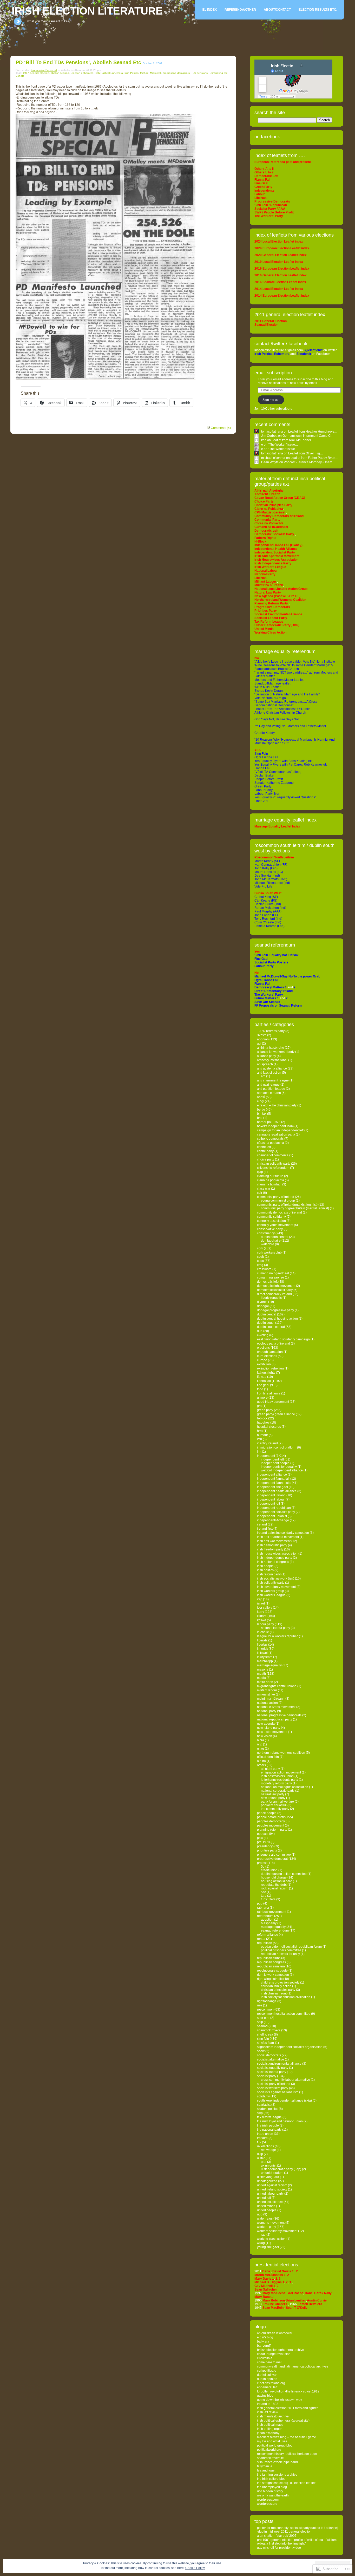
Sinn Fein (261, 754)
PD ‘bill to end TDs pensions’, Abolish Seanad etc (78, 62)
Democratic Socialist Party (275, 1290)
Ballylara (263, 2342)
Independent (266, 1456)
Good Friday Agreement (273, 1402)
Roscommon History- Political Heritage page (287, 2454)
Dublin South (266, 1323)
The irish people (268, 2125)
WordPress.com (268, 2500)
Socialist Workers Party (273, 2088)
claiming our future (270, 1176)
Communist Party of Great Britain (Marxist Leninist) (295, 1208)
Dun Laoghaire (271, 1241)
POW (260, 1838)
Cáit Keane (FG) (266, 901)
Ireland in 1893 (268, 2404)
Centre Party (265, 1151)
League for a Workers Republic (278, 1636)
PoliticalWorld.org (269, 2450)
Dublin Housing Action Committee (284, 1874)
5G (263, 1867)
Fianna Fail (262, 768)
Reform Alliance (268, 1935)
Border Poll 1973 (269, 1122)
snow (261, 2051)
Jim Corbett (269, 436)
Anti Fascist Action (269, 1073)
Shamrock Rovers (269, 2030)
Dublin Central (267, 1314)
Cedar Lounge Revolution (274, 2354)
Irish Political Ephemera (109, 73)
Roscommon (265, 2010)
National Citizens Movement (276, 1707)
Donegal (263, 1306)
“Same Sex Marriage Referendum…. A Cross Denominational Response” (286, 703)
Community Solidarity (271, 1217)
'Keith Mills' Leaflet (267, 687)
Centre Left (264, 1147)
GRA (259, 1406)
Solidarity (263, 2096)
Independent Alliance (272, 1475)
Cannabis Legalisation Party (276, 1134)
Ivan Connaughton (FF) (271, 865)
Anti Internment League (273, 1080)
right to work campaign (273, 1975)
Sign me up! (271, 400)
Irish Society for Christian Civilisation (286, 1997)
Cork (260, 1248)
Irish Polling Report (270, 2429)
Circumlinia (265, 2358)
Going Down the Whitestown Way (280, 2400)
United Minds (266, 2206)
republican (265, 1943)
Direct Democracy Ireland (274, 1294)
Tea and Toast (266, 2470)
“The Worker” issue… (283, 445)
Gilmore (262, 1398)
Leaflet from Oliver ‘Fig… (306, 453)
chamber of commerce (273, 1155)
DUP (260, 1331)
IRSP (260, 1599)
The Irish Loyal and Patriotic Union (280, 2121)
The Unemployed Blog (272, 2487)
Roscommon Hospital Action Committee (284, 2014)
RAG (263, 2235)
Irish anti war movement (274, 1541)
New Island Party (269, 1728)
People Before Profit (269, 779)
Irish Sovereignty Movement (276, 1587)
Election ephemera (82, 73)
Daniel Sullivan (267, 2375)
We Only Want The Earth (273, 2495)
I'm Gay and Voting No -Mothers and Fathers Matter (290, 726)
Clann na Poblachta (271, 1180)
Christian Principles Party (278, 1990)
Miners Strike (266, 1694)
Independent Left (272, 1459)
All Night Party (270, 1769)
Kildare (262, 1616)
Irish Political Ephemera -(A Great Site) (283, 2421)
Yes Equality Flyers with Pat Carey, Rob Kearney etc (291, 765)
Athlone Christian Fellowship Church (280, 713)
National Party (267, 1711)
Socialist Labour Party (272, 2072)
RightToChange (267, 2001)
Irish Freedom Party (270, 1549)
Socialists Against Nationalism (278, 2092)
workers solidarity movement (277, 2231)
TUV (259, 2142)
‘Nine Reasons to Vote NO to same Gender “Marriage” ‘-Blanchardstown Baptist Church (294, 667)
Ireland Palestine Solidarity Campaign (283, 1533)
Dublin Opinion (267, 2379)
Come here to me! (269, 2362)
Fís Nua (262, 1377)
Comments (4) (221, 428)
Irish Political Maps (270, 2425)
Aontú (261, 1097)
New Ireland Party (273, 1798)
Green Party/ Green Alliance (276, 1414)
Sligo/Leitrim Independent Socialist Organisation (290, 2047)
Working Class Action (271, 2239)
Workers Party (267, 2227)
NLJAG (261, 1749)
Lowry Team (265, 1657)
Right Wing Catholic (270, 1979)
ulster (261, 2158)
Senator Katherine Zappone (274, 783)
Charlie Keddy (265, 733)
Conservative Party (270, 1229)
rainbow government (272, 1912)
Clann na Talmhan (269, 1184)
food (260, 1389)
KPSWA (262, 1620)
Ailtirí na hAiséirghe (271, 1048)
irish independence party (275, 1558)
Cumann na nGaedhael (273, 1273)
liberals (262, 1640)
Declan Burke (264, 775)
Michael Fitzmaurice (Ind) (272, 883)
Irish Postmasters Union (277, 1776)
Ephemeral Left (267, 2387)
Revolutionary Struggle (272, 1971)
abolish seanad (60, 73)
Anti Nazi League (268, 1085)
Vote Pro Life (263, 886)
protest (262, 1863)
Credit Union (269, 1870)
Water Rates (265, 2219)
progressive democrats (176, 73)
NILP (260, 1744)
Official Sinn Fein (268, 1757)
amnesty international (272, 1060)
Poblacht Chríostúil (274, 1805)
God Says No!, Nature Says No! (277, 719)
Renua (261, 1939)
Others (261, 1765)
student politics (268, 2109)
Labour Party (264, 790)
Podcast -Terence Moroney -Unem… (310, 462)
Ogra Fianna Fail (266, 757)
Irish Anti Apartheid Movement (278, 1537)
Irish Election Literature (87, 11)
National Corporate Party (278, 1791)
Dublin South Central (271, 1327)
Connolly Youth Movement (275, 1225)
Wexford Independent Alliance (282, 1470)
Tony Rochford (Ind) (268, 919)
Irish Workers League (271, 1595)
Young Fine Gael (268, 2247)
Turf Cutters (268, 1899)
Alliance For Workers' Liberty (276, 1052)
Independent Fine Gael (272, 1487)
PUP (260, 1903)
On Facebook (267, 137)
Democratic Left (267, 1282)
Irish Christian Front (274, 1993)
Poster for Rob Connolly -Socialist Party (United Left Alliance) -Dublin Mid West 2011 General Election (298, 2530)
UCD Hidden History (270, 2491)
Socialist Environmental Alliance (279, 2064)
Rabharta (263, 1908)
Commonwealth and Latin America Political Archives (293, 2366)
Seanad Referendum (275, 1931)
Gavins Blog (265, 2396)
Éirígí (261, 1101)
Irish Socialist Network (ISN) (276, 1579)
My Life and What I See (272, 2441)
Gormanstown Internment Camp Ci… (308, 436)
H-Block (262, 1418)
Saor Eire (263, 2018)
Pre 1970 (263, 1842)
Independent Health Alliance (277, 1491)
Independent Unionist (272, 1516)
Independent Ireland (271, 1495)
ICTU (259, 1439)
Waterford (268, 1244)
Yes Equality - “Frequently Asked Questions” (285, 797)
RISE (260, 2005)
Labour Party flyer (267, 794)
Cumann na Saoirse (271, 1277)
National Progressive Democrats (279, 1715)
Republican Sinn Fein (271, 1966)
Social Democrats (269, 2055)
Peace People (267, 1813)
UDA (264, 2162)
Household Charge (274, 1877)
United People (267, 2210)
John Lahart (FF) (266, 915)
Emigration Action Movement (281, 1772)
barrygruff (264, 2346)
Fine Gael (261, 801)
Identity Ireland (267, 1443)
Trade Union (265, 2134)
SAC (263, 1892)
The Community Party (275, 1809)
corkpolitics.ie (267, 2371)
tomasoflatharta (272, 432)
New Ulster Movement (272, 1732)
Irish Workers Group (271, 1591)
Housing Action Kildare (277, 1881)
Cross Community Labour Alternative (285, 2080)
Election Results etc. (318, 10)
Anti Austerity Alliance (272, 1068)
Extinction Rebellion (270, 1368)
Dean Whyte (270, 462)
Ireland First (265, 1529)
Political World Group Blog (275, 2445)
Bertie (261, 1110)
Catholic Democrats (270, 1139)
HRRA (260, 1431)
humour (262, 1435)
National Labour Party (275, 1628)
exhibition (264, 1364)
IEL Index (209, 10)
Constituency (266, 1233)
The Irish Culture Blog (271, 2479)
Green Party (263, 786)
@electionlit (314, 350)
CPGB (261, 1257)
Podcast (263, 1834)
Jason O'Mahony (268, 2433)
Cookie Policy (195, 2568)
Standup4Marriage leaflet (272, 683)
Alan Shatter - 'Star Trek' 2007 (277, 2536)
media (261, 1678)
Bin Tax (262, 1114)
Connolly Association (271, 1221)
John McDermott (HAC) (271, 879)
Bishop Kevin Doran (269, 691)
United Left (264, 2198)
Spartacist (264, 2105)
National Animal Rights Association (285, 1787)
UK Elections (265, 2146)
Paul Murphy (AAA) (268, 911)
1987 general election (36, 73)
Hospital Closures (269, 1427)
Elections (263, 1348)
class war (264, 1189)
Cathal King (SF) (266, 897)
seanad (262, 2026)
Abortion (263, 1039)
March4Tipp (265, 1661)
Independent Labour (271, 1499)
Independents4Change (273, 1520)
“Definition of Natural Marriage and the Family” (287, 694)
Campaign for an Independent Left (280, 1130)
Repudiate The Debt (274, 1885)
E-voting (263, 1335)
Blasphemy (269, 1923)
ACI (259, 1044)
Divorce (262, 1302)
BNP (260, 1118)
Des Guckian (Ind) (267, 876)
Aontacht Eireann (269, 1093)
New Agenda (266, 1724)
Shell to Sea (265, 2034)
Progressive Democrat (44, 70)
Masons (263, 1669)
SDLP (260, 2022)
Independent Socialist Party (276, 1512)
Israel (261, 1603)
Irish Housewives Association (277, 1554)
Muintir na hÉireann (271, 1699)
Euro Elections (267, 1356)
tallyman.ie (265, 2466)
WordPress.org (267, 2504)
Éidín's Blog (265, 2337)
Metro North (265, 1682)
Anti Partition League (271, 1089)
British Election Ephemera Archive (281, 2350)
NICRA (261, 1740)
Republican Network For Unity (280, 1954)
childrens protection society (280, 1982)
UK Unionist (269, 2166)
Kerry (261, 1612)
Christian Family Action (276, 1986)
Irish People (265, 1566)
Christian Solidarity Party (274, 1164)
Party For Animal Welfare (277, 1802)
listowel (262, 1653)
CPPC (260, 1261)
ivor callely (265, 1608)
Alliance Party (267, 1056)
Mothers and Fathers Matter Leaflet (279, 680)
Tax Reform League (269, 2117)
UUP (260, 2214)
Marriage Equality (269, 1665)
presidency (265, 1846)
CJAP (260, 1172)
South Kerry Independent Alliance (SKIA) (284, 2101)
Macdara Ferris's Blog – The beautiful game (287, 2437)
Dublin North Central (275, 1237)
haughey (263, 1423)
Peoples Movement (271, 1825)
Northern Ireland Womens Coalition (281, 1753)
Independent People (275, 1463)
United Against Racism (272, 2185)
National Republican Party (275, 1719)
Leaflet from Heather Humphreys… (313, 432)
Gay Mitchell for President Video (279, 2548)
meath (261, 1674)
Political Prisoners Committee (281, 1950)
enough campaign (270, 1352)
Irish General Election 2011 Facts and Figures (288, 2408)
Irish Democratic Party (272, 1545)
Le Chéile (263, 1632)
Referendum (265, 1916)
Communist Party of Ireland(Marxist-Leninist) (287, 1205)
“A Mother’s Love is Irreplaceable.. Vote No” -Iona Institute (295, 662)
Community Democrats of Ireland (280, 1212)
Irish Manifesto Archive (273, 2416)
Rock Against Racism (275, 1888)
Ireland (262, 1524)
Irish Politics (132, 73)
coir (260, 1193)
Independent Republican (274, 1508)
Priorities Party (267, 1850)
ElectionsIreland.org (271, 2383)
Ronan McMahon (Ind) (270, 908)
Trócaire (262, 2138)
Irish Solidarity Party (271, 1583)
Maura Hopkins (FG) (269, 872)
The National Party (269, 2130)
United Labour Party (270, 2194)
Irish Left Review (268, 2412)
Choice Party (266, 1159)
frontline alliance (269, 1393)
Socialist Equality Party (273, 2068)
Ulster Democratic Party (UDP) (281, 2169)
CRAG (260, 1265)
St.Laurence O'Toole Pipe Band (277, 2462)
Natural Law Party (273, 1794)
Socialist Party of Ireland (274, 2084)
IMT (259, 1452)
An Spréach (265, 1064)
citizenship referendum (273, 1168)
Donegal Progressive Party (275, 1310)
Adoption (267, 1920)
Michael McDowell (151, 73)
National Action (267, 1703)
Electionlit (304, 354)
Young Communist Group (278, 1201)
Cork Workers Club (269, 1253)
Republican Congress (271, 1962)
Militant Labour (267, 1690)
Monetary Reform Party (276, 1783)
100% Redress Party (271, 1031)
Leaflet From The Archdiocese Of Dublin (282, 709)
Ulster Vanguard (268, 2177)
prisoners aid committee (274, 1855)
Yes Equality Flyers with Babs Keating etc (283, 761)
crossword (264, 1269)
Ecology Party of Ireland (274, 1344)
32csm (262, 1035)
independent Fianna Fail (273, 1479)
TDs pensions (199, 73)
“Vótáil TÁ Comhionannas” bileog (278, 772)
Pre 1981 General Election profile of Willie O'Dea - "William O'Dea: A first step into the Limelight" (297, 2542)
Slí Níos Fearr (266, 2043)
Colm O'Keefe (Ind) (268, 922)
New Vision (265, 1736)
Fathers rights (266, 1373)
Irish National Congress (273, 1562)
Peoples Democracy (271, 1821)
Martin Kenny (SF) (267, 861)
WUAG (261, 2243)
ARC (263, 1076)
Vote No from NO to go (270, 698)
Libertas (262, 1645)
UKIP (260, 2154)
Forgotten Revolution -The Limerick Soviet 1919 (288, 2391)
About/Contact (277, 10)
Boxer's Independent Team (275, 1126)
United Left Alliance (270, 2202)
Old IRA (261, 1761)
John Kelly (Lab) (266, 868)
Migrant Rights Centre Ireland (277, 1686)
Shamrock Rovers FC (270, 2458)
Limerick (262, 1649)
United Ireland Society (272, 2189)
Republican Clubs (269, 1958)
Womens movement (271, 2223)
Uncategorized (267, 2181)
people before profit (271, 1817)
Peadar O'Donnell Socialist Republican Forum (291, 1947)
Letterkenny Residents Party (280, 1780)
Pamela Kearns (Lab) (269, 926)
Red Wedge (268, 2150)
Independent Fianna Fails (274, 1483)
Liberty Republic (271, 1298)
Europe (262, 1360)
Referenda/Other (240, 10)
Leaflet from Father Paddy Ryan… (314, 458)
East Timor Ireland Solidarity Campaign (283, 1339)
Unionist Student (272, 2173)
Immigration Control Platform (277, 1447)
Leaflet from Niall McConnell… (293, 440)
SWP (260, 2113)
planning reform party (272, 1830)
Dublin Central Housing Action (277, 1319)
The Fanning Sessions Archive (277, 2475)
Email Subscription (273, 373)
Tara (264, 1896)
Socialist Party (267, 2076)
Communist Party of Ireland (276, 1197)
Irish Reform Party (269, 1574)
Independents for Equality (279, 1467)
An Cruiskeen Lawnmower (275, 2333)
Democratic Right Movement (276, 1286)
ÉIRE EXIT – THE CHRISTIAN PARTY (277, 1105)
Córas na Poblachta (271, 1143)
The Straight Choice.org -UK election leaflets (287, 2483)
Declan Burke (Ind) (268, 904)
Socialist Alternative (271, 2059)
